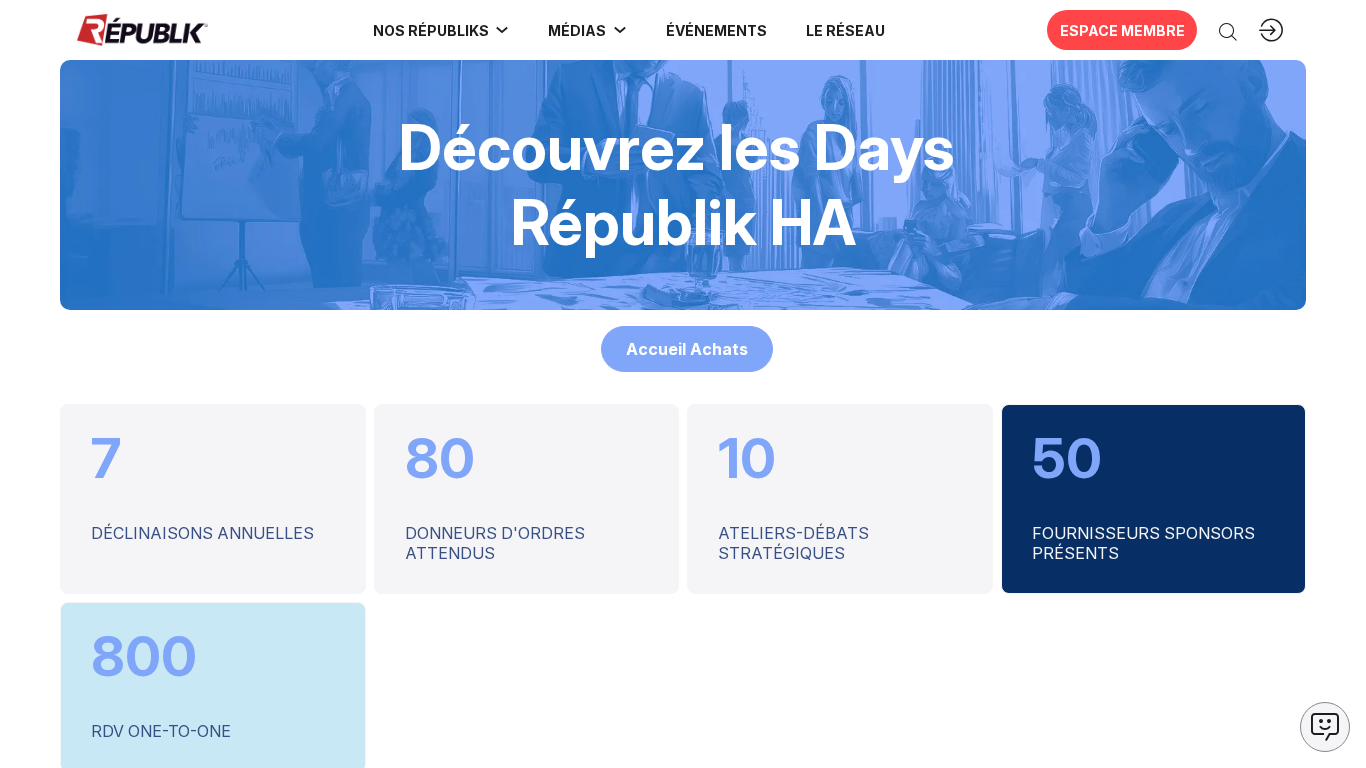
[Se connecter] (1271, 30)
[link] (441, 30)
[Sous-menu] (502, 30)
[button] (716, 30)
